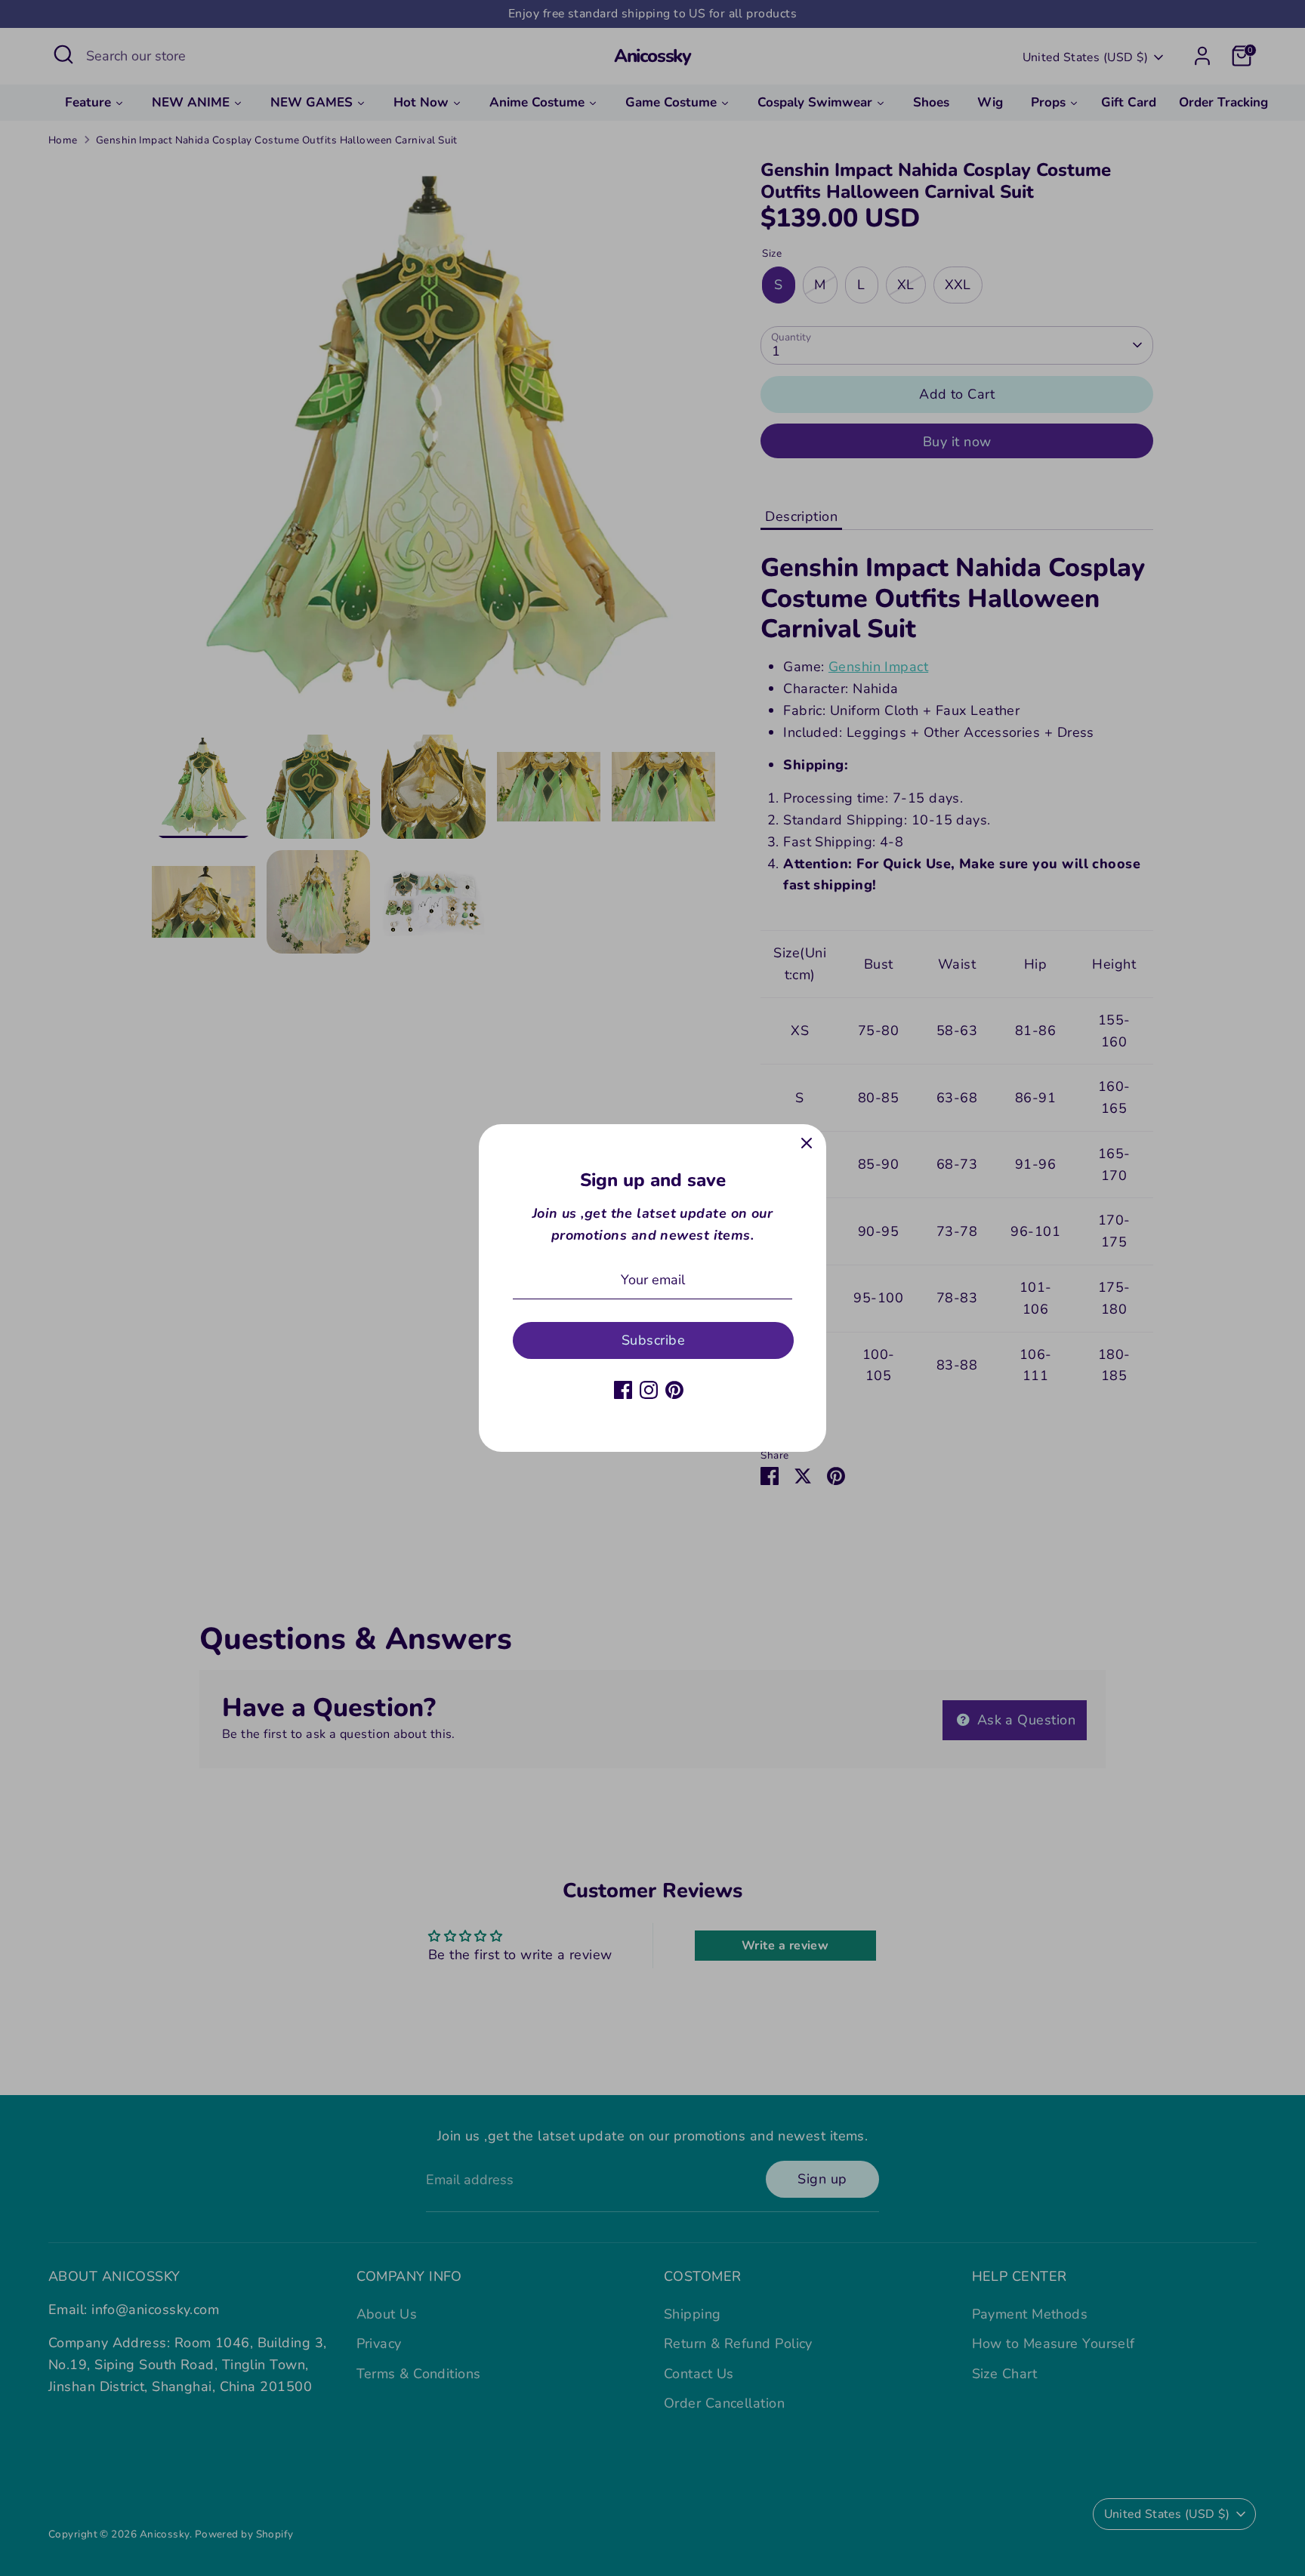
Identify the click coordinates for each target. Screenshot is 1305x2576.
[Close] (807, 1144)
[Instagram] (649, 1390)
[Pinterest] (674, 1390)
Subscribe (653, 1340)
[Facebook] (623, 1390)
